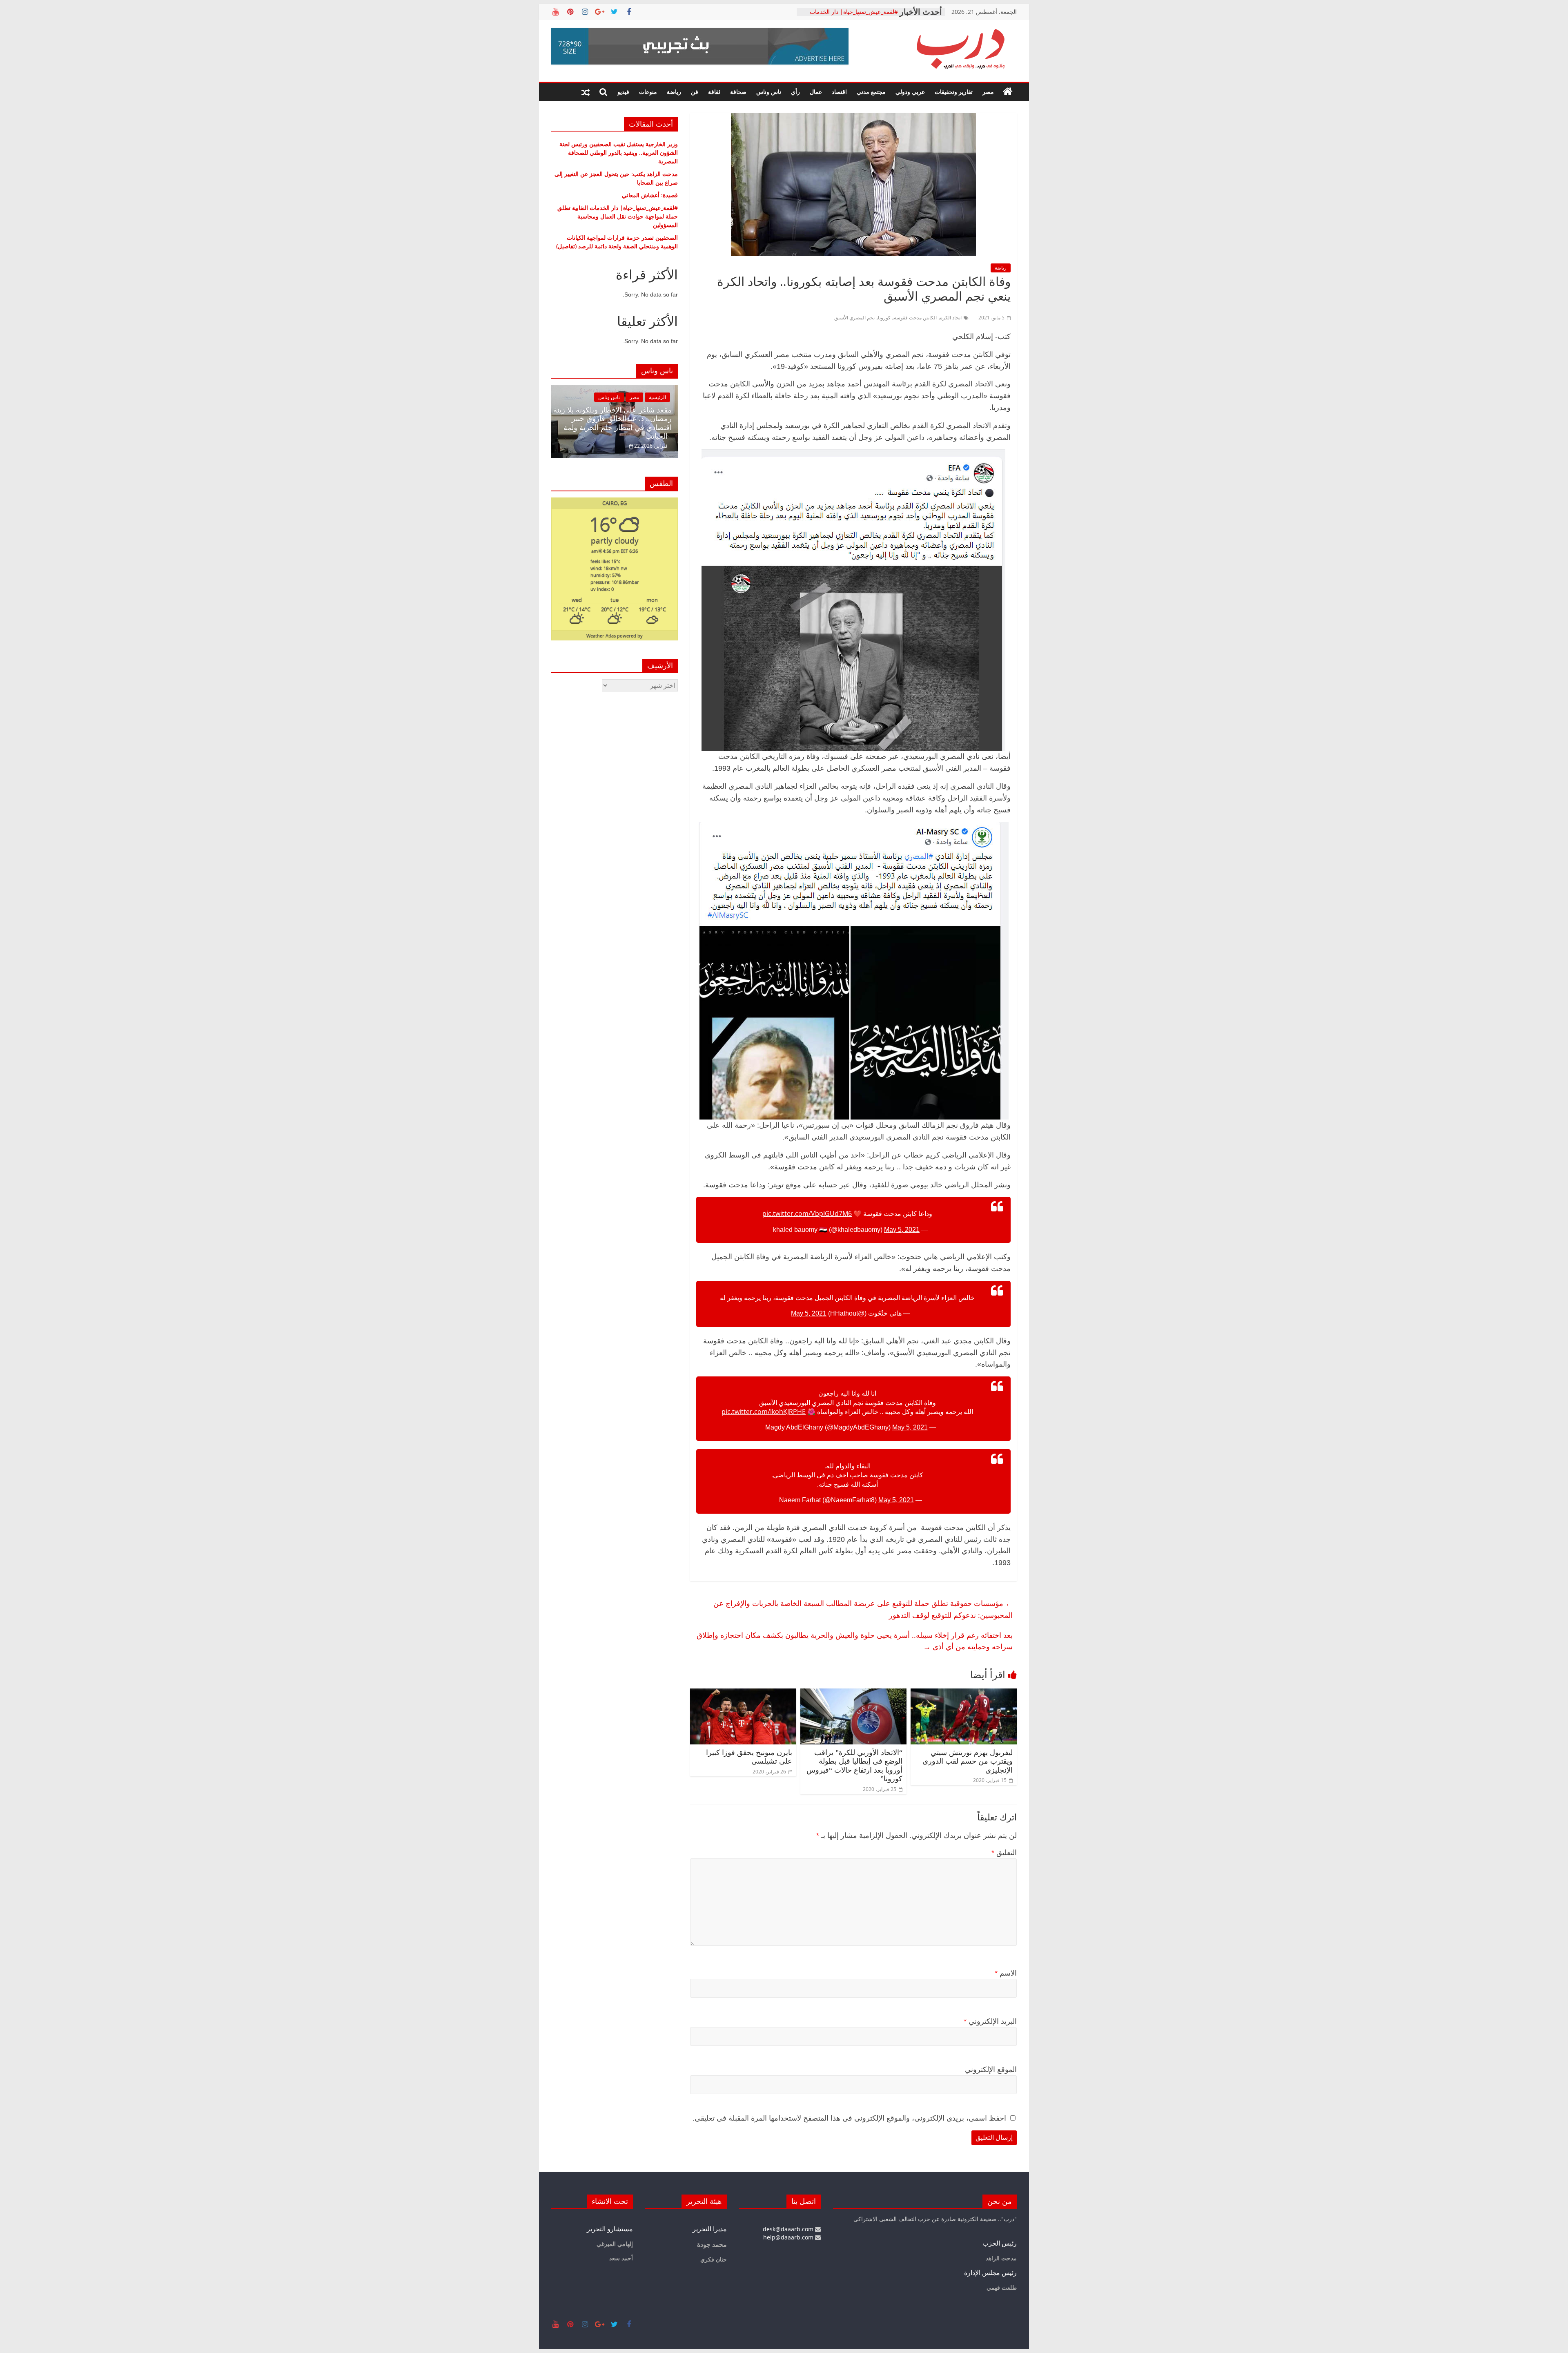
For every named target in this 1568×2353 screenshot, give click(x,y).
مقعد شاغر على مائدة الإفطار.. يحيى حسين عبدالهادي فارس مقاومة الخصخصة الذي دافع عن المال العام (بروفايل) (616, 423)
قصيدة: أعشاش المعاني (870, 12)
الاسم (1006, 1973)
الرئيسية (657, 397)
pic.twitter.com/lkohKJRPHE (764, 1412)
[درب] (1008, 92)
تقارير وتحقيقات (954, 92)
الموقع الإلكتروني (991, 2070)
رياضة (674, 92)
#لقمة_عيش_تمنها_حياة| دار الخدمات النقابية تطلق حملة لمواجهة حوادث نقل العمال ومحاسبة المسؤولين (618, 216)
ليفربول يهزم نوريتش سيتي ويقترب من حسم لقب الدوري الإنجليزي (968, 1761)
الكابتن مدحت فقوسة (915, 318)
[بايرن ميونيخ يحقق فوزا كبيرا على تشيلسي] (743, 1693)
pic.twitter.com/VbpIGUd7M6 (807, 1213)
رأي (795, 92)
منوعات (648, 92)
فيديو (623, 92)
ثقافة (714, 92)
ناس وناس (769, 92)
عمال (816, 92)
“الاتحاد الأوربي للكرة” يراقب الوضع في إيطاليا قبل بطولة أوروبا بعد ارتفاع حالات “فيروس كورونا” (854, 1766)
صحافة (738, 92)
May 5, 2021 (902, 1230)
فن (695, 92)
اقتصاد (839, 92)
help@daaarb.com (789, 2237)
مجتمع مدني (871, 92)
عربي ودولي (910, 92)
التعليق (1004, 1853)
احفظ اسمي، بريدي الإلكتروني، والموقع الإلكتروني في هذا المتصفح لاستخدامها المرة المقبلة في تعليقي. (849, 2118)
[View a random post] (586, 92)
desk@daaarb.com (789, 2229)
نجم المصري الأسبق (854, 318)
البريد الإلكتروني (990, 2021)
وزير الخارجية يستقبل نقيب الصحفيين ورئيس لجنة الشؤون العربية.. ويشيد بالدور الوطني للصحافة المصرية (619, 153)
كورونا (884, 318)
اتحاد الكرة (951, 318)
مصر (988, 92)
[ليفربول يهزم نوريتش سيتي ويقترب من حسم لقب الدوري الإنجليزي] (964, 1693)
